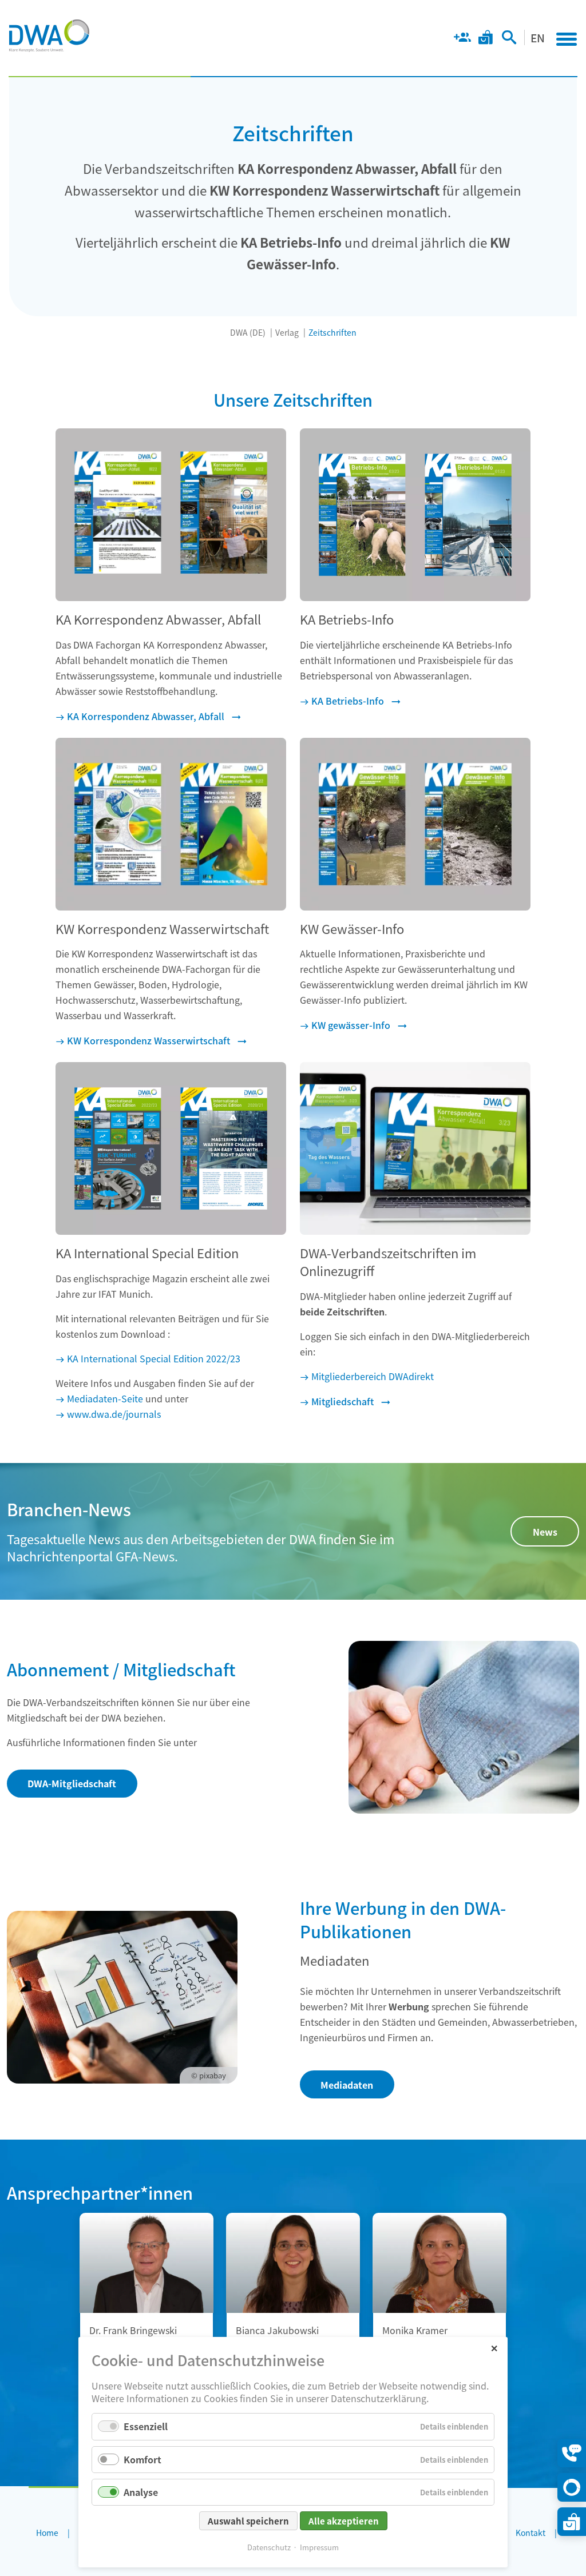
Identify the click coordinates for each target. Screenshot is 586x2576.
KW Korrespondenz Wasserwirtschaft (149, 1040)
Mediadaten (347, 2085)
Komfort (142, 2459)
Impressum (319, 2547)
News (545, 1532)
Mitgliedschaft (343, 1401)
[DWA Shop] (486, 39)
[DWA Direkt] (572, 2487)
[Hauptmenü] (567, 39)
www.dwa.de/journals (114, 1414)
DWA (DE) (248, 332)
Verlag (287, 332)
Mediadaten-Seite (105, 1398)
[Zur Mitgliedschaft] (462, 39)
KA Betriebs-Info (348, 701)
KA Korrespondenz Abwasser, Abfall (146, 716)
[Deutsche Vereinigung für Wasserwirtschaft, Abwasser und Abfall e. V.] (49, 35)
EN (538, 37)
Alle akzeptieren (344, 2521)
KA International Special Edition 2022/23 (154, 1358)
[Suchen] (509, 39)
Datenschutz (269, 2547)
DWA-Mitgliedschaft (72, 1783)
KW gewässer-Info (351, 1025)
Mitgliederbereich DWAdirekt (373, 1376)
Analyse (141, 2492)
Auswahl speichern (248, 2521)
